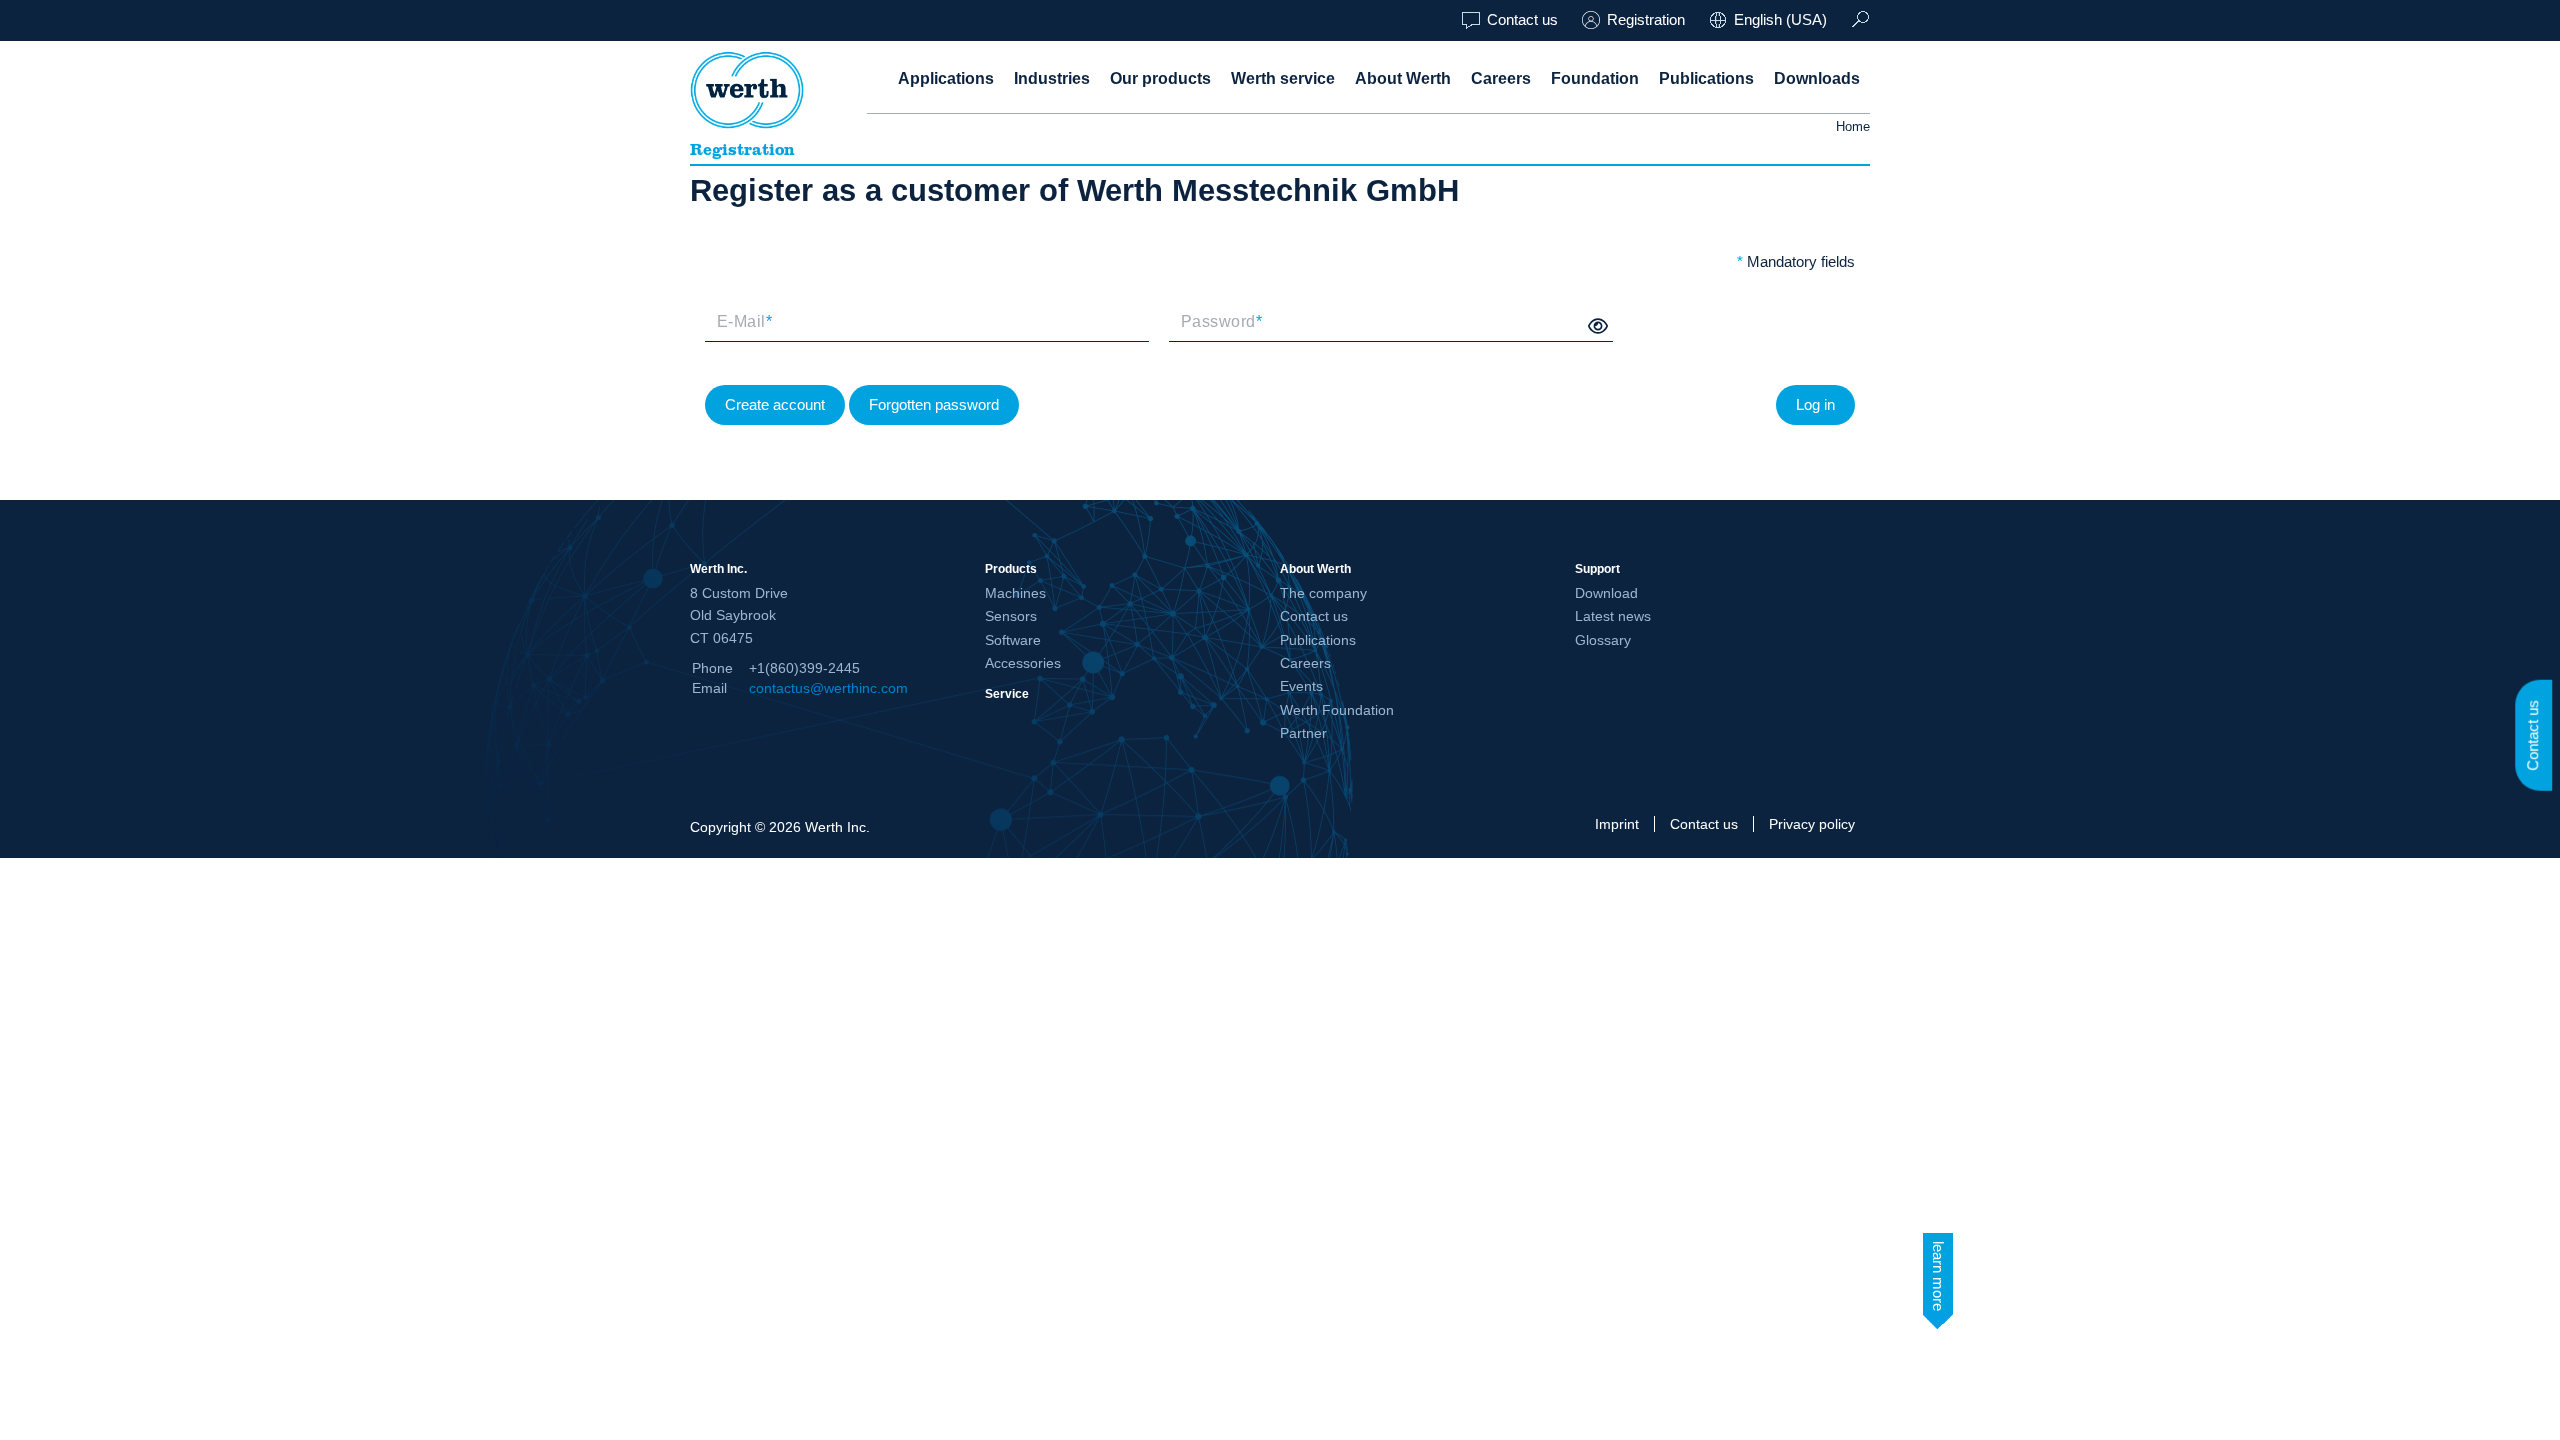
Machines (1015, 593)
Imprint (1617, 824)
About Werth (1403, 78)
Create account (775, 404)
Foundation (1595, 78)
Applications (946, 78)
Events (1301, 686)
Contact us (1522, 19)
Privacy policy (1812, 824)
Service (1007, 693)
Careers (1501, 78)
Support (1597, 568)
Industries (1052, 78)
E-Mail (744, 321)
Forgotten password (934, 404)
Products (1011, 568)
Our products (1160, 78)
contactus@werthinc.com (828, 688)
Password (1221, 321)
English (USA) (1780, 19)
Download (1606, 593)
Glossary (1603, 640)
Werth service (1283, 78)
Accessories (1023, 663)
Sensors (1011, 616)
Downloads (1817, 78)
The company (1323, 593)
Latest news (1613, 616)
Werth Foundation (1337, 710)
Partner (1303, 733)
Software (1013, 640)
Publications (1706, 78)
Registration (1646, 19)
